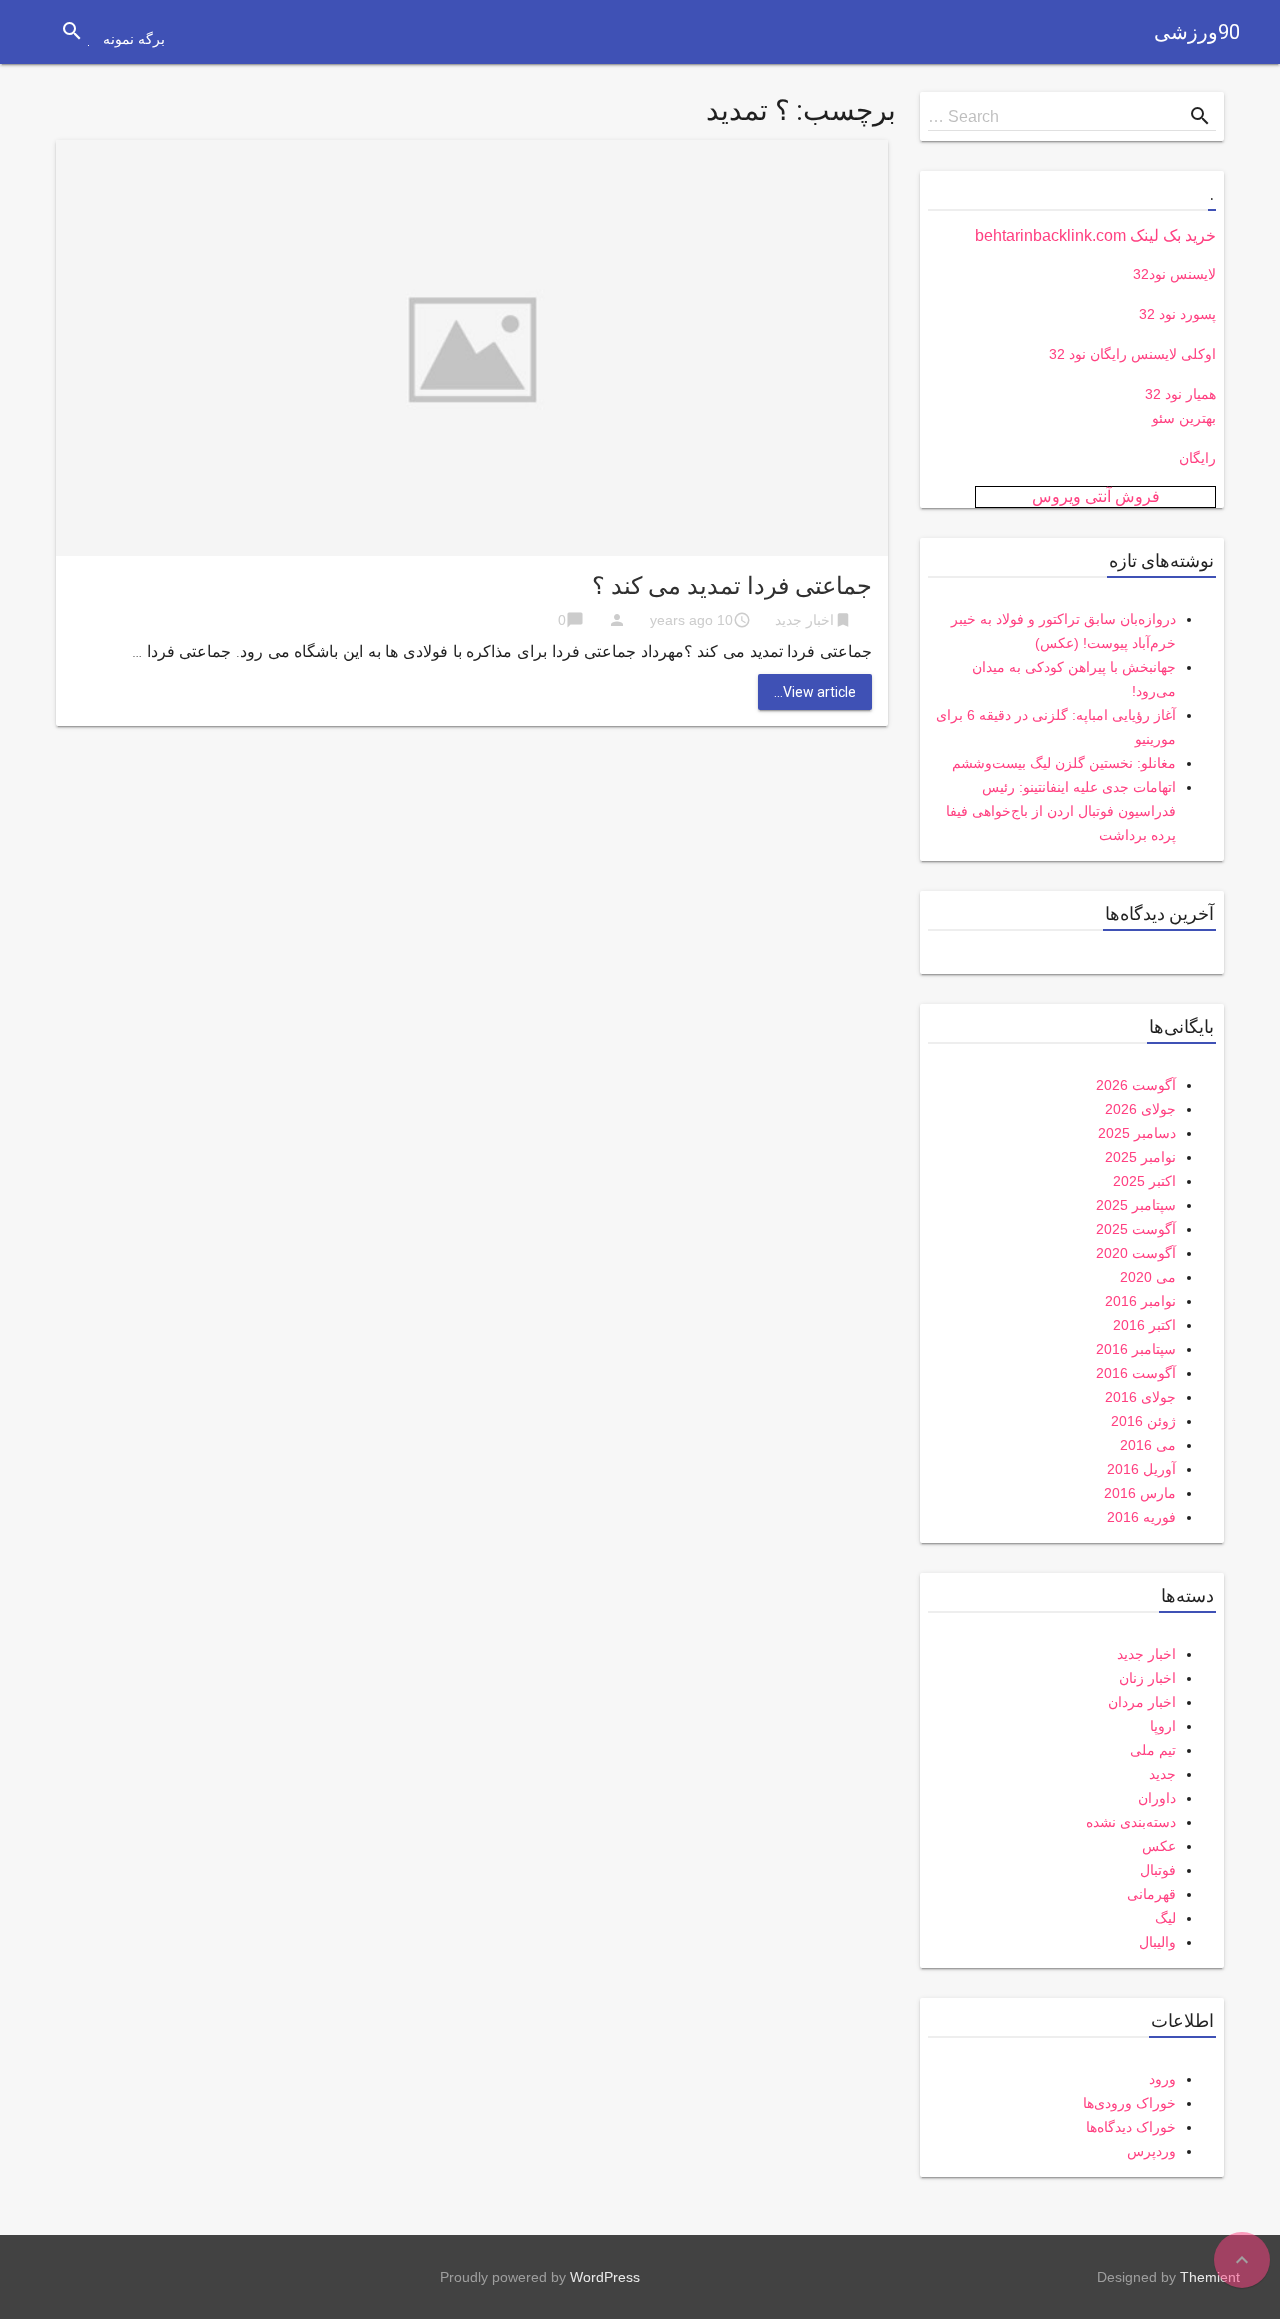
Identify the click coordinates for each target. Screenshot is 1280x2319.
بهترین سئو (1184, 418)
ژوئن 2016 (1143, 1421)
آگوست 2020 (1136, 1253)
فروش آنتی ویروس (1096, 496)
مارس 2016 (1140, 1493)
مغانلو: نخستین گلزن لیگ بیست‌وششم (1064, 763)
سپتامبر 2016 (1136, 1349)
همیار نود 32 (1180, 394)
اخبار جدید (804, 620)
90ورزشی (1197, 32)
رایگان (1197, 458)
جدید (1162, 1774)
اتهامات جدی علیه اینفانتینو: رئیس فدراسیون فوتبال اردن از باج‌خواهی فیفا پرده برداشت (1061, 811)
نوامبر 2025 (1140, 1157)
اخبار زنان (1147, 1678)
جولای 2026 (1140, 1109)
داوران (1157, 1798)
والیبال (1157, 1942)
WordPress (605, 2277)
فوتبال (1158, 1870)
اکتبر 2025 (1144, 1181)
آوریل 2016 (1141, 1469)
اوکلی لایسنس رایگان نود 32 (1132, 354)
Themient (1210, 2277)
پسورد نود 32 (1177, 314)
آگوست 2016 (1136, 1373)
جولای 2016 (1140, 1397)
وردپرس (1151, 2151)
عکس (1159, 1846)
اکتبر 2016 (1144, 1325)
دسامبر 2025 (1137, 1133)
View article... (815, 692)
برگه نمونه (134, 39)
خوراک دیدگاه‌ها (1131, 2127)
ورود (1162, 2079)
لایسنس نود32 (1174, 274)
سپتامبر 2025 (1136, 1205)
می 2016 (1148, 1445)
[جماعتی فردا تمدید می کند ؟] (472, 346)
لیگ (1165, 1918)
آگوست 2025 (1136, 1229)
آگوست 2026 (1136, 1085)
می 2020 (1148, 1277)
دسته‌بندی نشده (1131, 1822)
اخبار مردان (1142, 1702)
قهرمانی (1151, 1894)
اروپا (1163, 1726)
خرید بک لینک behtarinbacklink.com (1095, 235)
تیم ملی (1153, 1750)
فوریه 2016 (1141, 1517)
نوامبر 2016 (1140, 1301)
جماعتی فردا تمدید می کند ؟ (732, 586)
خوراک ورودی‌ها (1129, 2103)
